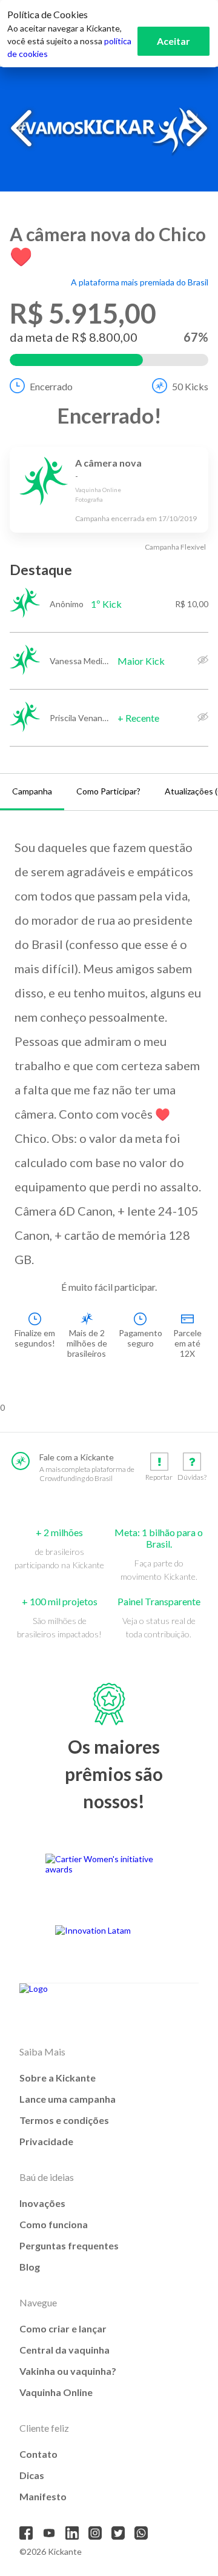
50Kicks (190, 386)
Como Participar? (108, 791)
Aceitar (173, 41)
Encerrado (51, 386)
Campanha (32, 791)
